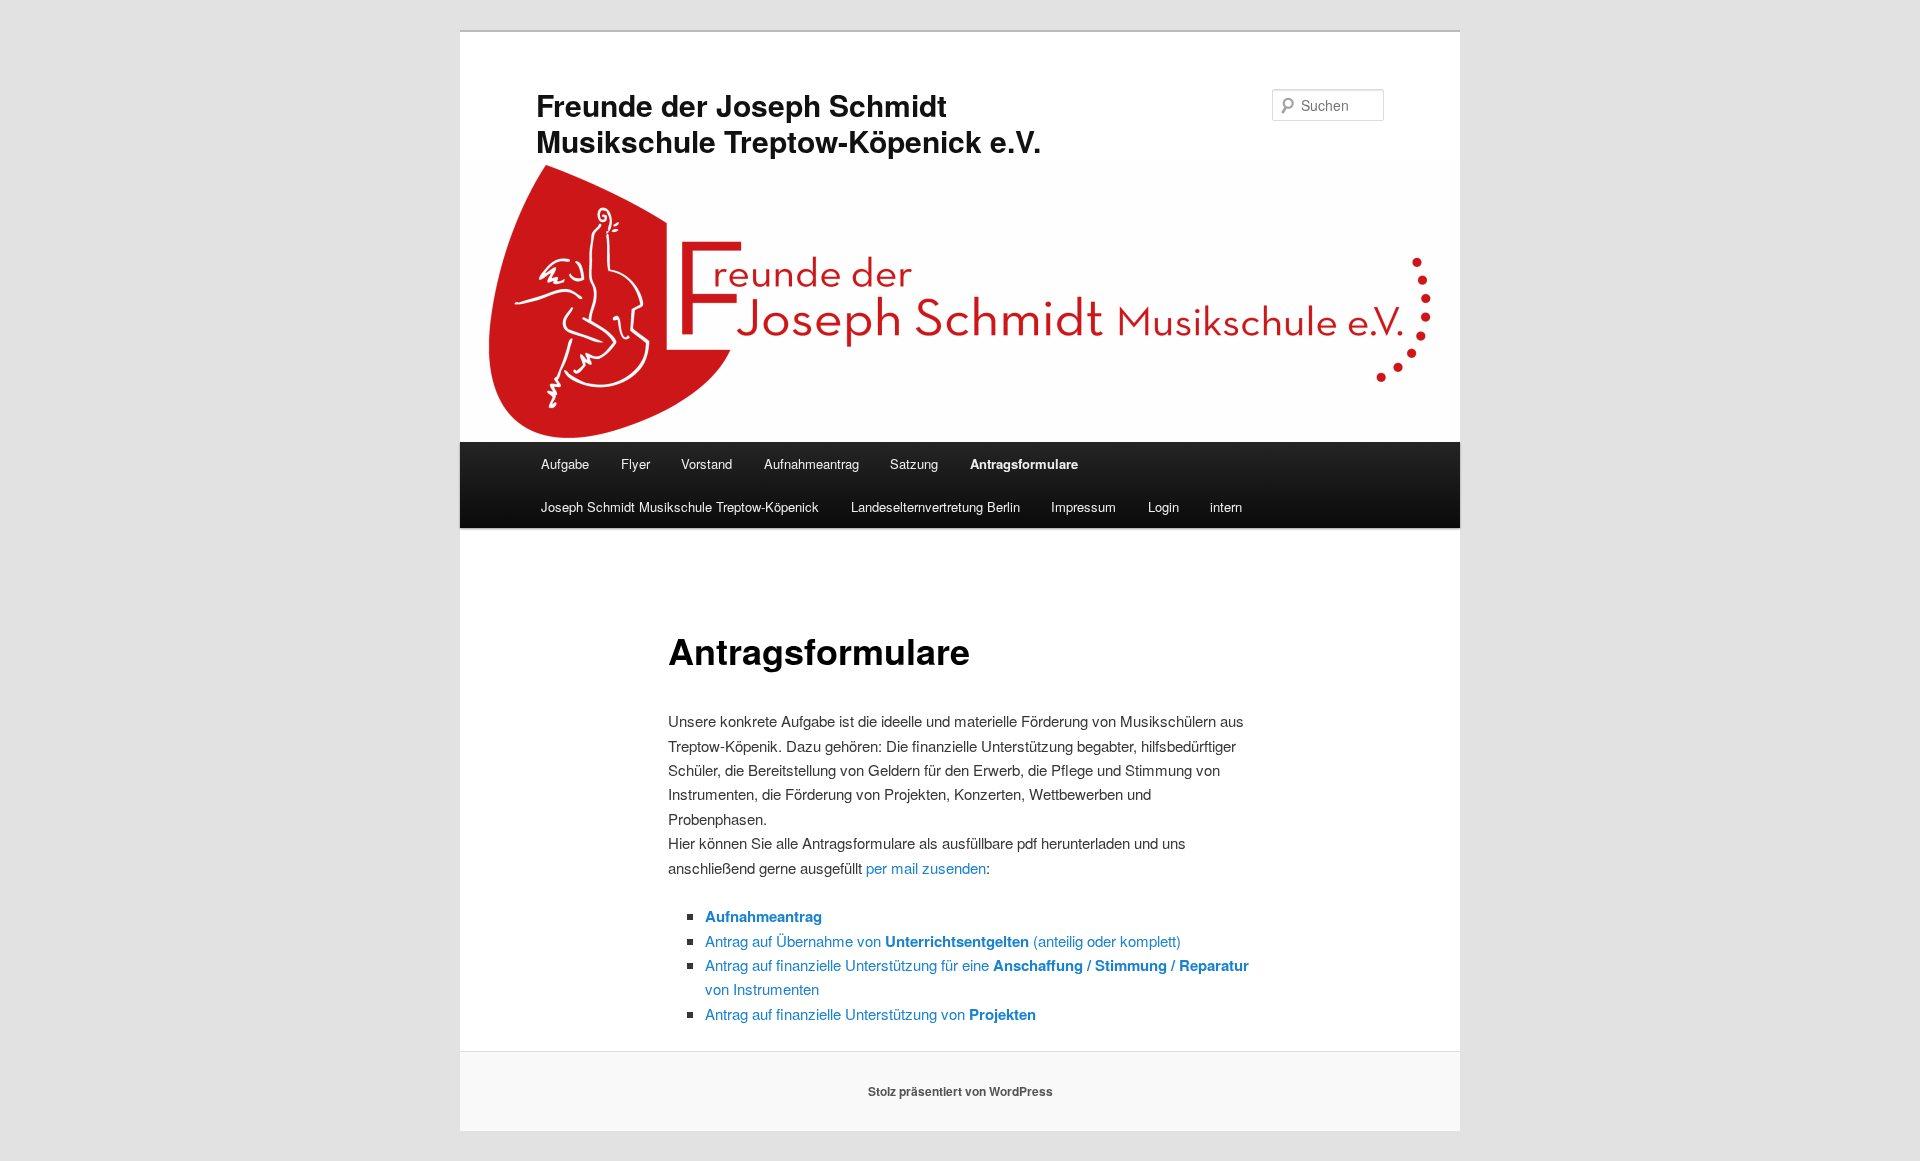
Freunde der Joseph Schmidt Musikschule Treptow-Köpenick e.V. (788, 122)
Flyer (635, 463)
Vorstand (706, 463)
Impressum (1083, 506)
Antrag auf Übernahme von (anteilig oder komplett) (943, 940)
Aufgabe (565, 463)
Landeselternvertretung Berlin (935, 506)
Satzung (914, 463)
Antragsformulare (1024, 463)
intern (1226, 506)
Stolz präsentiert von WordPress (960, 1091)
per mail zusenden (926, 867)
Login (1163, 506)
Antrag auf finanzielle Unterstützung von (870, 1013)
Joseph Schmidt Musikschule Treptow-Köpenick (680, 506)
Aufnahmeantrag (811, 463)
